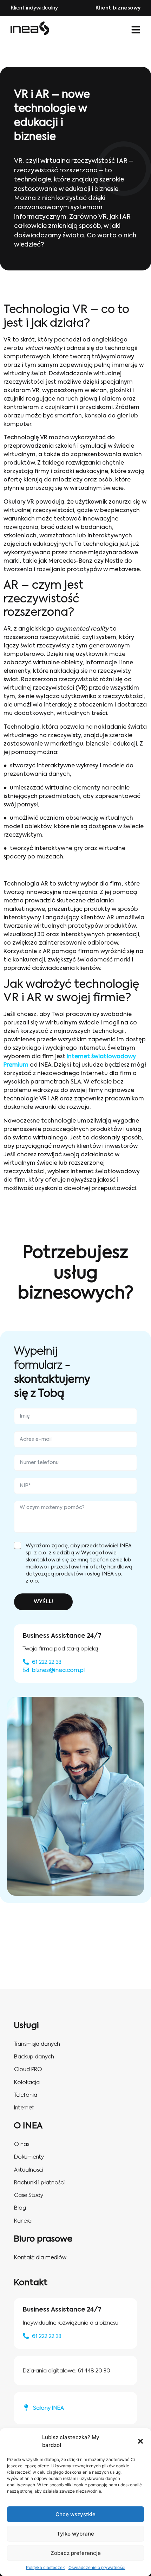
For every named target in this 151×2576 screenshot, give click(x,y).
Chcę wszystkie (75, 2514)
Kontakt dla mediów (40, 2258)
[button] (140, 2441)
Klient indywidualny (34, 8)
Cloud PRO (28, 2069)
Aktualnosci (29, 2170)
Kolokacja (27, 2082)
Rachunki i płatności (39, 2183)
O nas (22, 2144)
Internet (24, 2108)
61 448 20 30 (94, 2371)
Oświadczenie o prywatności (97, 2567)
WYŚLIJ (43, 1602)
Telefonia (26, 2095)
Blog (20, 2208)
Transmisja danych (37, 2044)
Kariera (23, 2221)
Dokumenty (29, 2157)
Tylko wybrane (75, 2534)
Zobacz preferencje (76, 2553)
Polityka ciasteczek (45, 2567)
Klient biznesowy (118, 8)
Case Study (29, 2195)
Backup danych (34, 2057)
